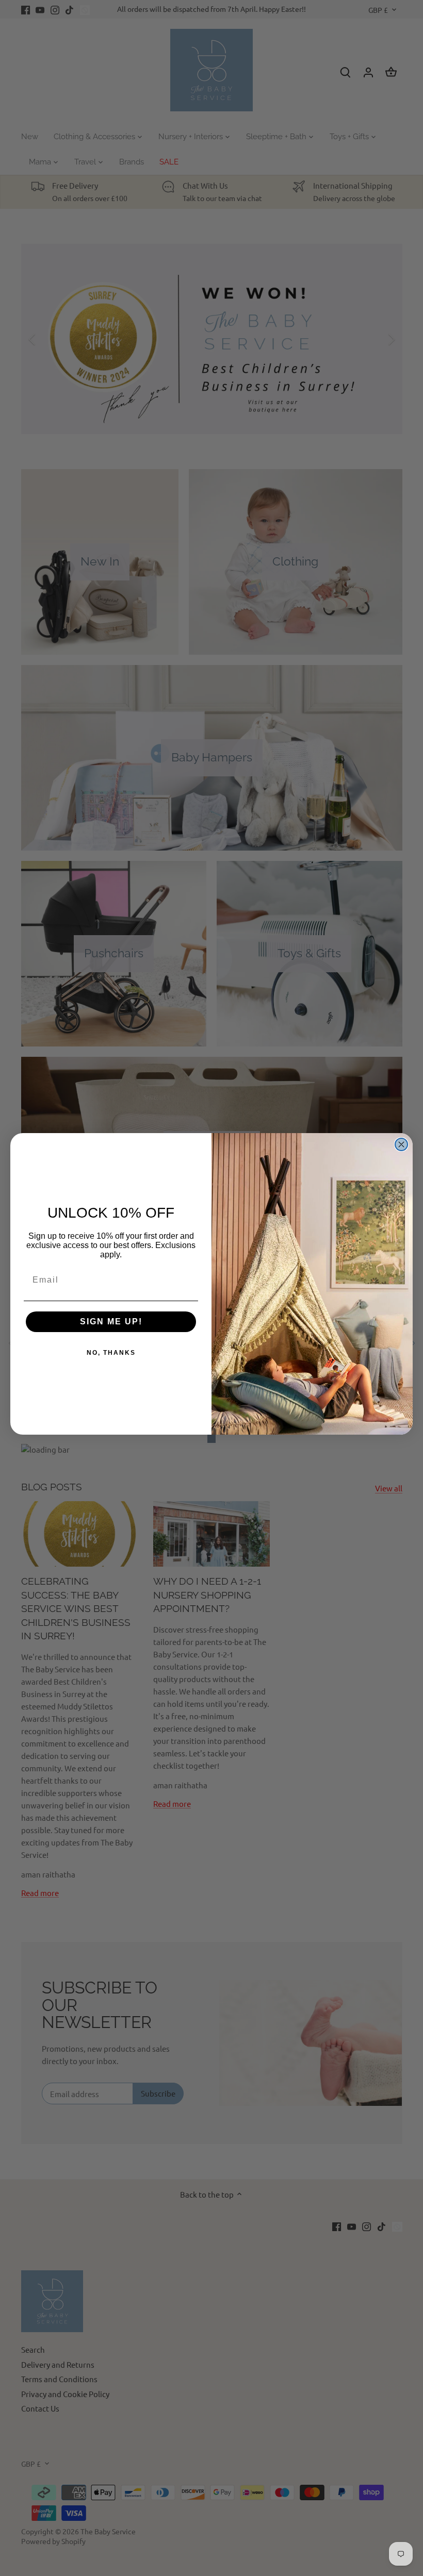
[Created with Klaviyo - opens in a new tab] (211, 1439)
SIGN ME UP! (111, 1322)
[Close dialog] (401, 1144)
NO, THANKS (111, 1353)
